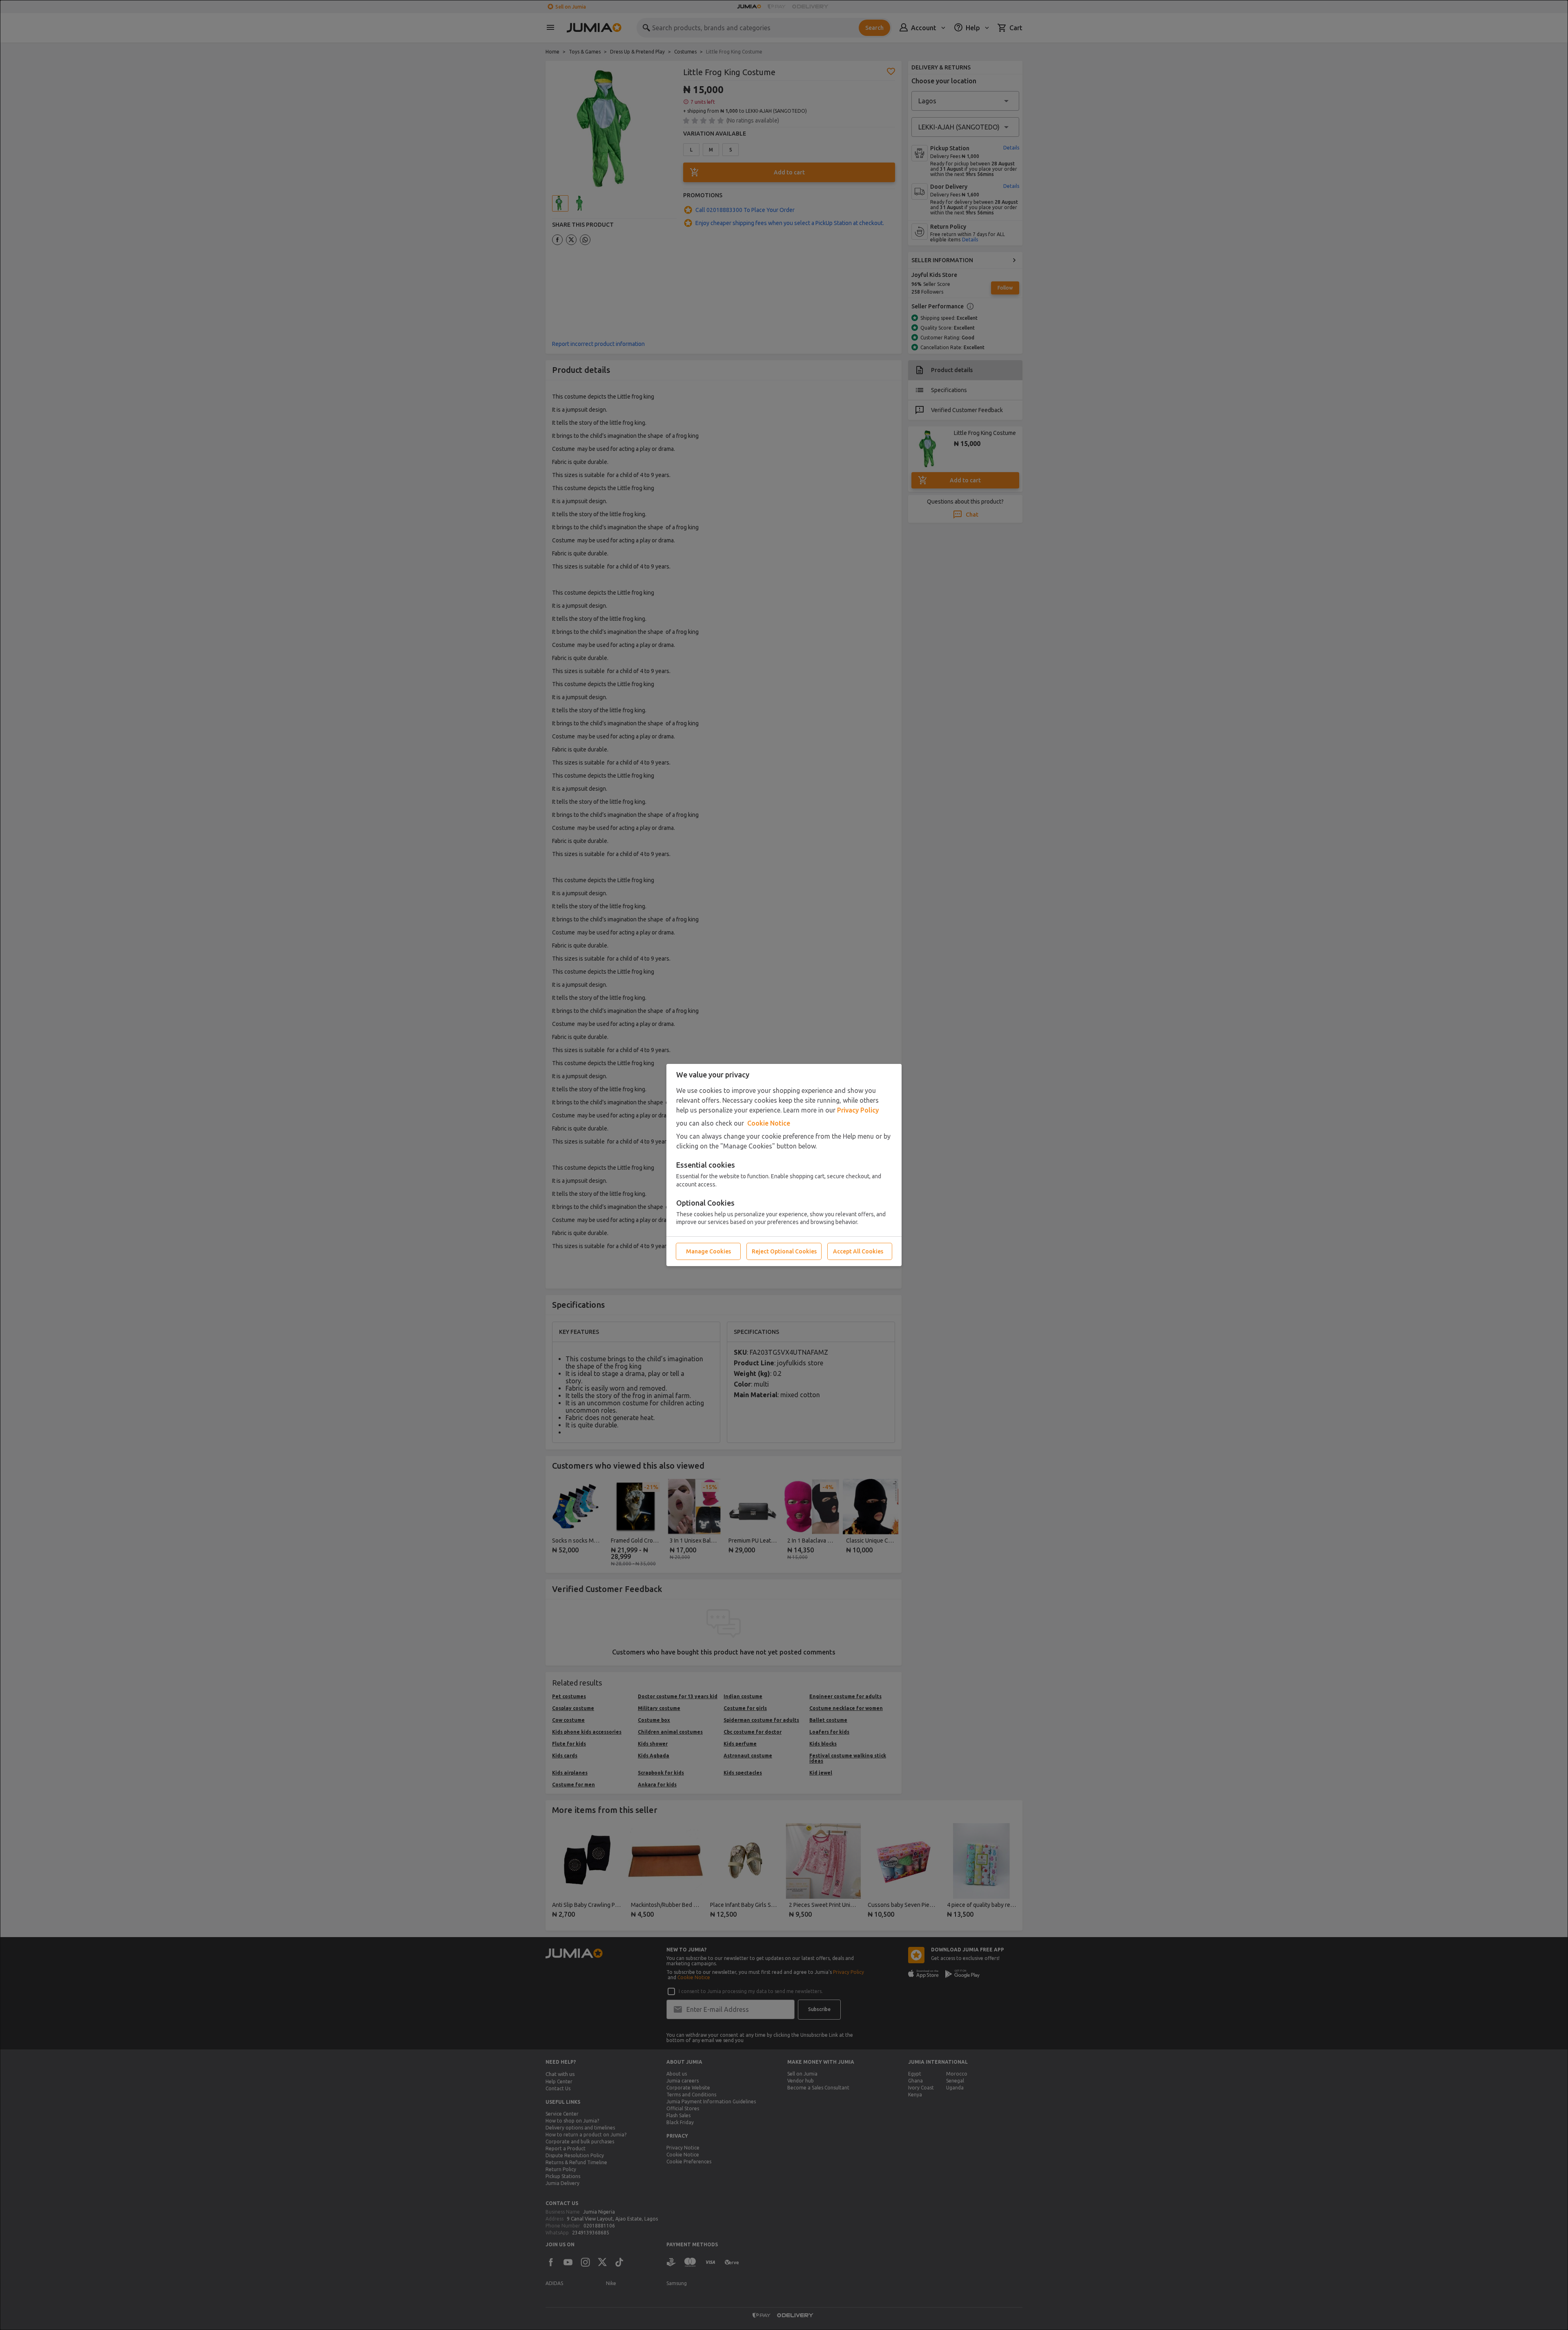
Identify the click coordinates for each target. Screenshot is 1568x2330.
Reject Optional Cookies (784, 1251)
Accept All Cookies (858, 1251)
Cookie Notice (769, 1123)
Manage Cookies (708, 1251)
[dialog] (784, 1165)
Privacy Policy (858, 1110)
